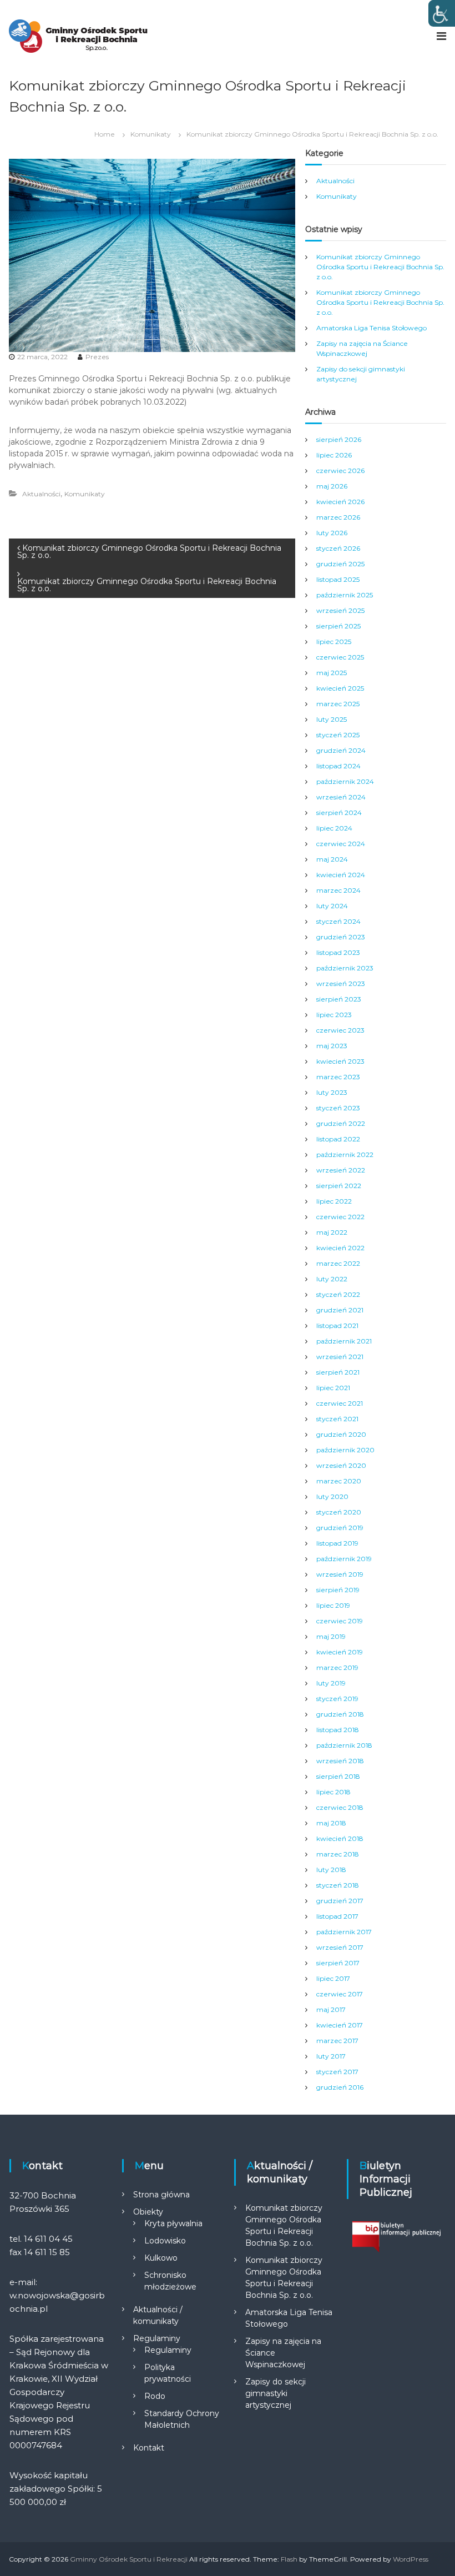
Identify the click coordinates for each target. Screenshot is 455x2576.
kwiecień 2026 (340, 502)
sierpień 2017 (338, 1963)
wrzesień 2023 (341, 983)
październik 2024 (345, 781)
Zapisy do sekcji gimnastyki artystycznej (275, 2393)
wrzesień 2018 (340, 1761)
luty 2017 (331, 2056)
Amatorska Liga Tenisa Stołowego (371, 328)
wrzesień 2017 (340, 1947)
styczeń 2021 (337, 1419)
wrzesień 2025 (340, 610)
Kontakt (149, 2448)
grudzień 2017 (340, 1901)
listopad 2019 (337, 1543)
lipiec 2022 (334, 1201)
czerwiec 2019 (340, 1621)
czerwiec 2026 (340, 471)
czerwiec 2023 (340, 1030)
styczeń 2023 (338, 1108)
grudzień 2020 (341, 1434)
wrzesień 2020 (341, 1465)
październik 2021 (344, 1341)
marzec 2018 (338, 1854)
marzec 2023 (338, 1077)
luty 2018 (331, 1870)
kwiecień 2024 (341, 875)
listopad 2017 (337, 1916)
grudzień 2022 (341, 1123)
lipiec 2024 (334, 828)
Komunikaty (151, 134)
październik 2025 (345, 595)
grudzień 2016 (340, 2087)
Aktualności (41, 494)
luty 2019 (331, 1683)
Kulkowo (161, 2258)
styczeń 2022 (338, 1294)
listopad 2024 (338, 766)
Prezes (97, 357)
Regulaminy (157, 2338)
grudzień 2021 (340, 1310)
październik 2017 (344, 1932)
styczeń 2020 (339, 1512)
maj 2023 (332, 1046)
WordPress (411, 2559)
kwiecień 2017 (340, 2025)
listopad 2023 (338, 952)
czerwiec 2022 (340, 1217)
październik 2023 (345, 968)
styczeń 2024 (338, 921)
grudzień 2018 (340, 1714)
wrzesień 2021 (340, 1357)
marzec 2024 (338, 890)
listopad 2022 (338, 1139)
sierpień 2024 (339, 812)
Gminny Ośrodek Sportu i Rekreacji (129, 2559)
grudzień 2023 (341, 937)
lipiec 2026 (334, 455)
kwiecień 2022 (340, 1248)
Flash (289, 2559)
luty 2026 (332, 533)
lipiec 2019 (333, 1605)
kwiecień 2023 (340, 1061)
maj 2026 (332, 486)
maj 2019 (331, 1636)
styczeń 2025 (338, 735)
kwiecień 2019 (340, 1652)
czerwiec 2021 (340, 1403)
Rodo (155, 2396)
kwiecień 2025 (340, 688)
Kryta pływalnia (173, 2223)
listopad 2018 (338, 1730)
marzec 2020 (339, 1481)
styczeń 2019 (337, 1699)
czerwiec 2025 (340, 657)
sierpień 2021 (338, 1372)
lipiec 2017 (333, 1978)
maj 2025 (332, 673)
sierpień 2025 (338, 626)
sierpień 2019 (338, 1590)
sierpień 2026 (339, 439)
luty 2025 (332, 719)
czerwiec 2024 (341, 844)
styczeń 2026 (338, 548)
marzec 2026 (338, 517)
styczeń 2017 (337, 2072)
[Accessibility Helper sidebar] (442, 13)
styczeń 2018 (338, 1885)
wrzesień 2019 (340, 1574)
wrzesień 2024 (341, 797)
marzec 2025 (338, 704)
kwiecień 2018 (340, 1838)
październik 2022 (345, 1154)
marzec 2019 (337, 1667)
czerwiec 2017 (340, 1994)
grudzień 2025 (340, 564)
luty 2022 (332, 1279)
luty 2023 (332, 1092)
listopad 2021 (337, 1325)
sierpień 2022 (339, 1186)
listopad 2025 (338, 579)
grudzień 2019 (340, 1528)
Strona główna (161, 2195)
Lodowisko (165, 2241)
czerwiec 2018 (340, 1807)
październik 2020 (345, 1450)
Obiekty (148, 2212)
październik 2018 (344, 1745)
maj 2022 (332, 1232)
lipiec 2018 (333, 1792)
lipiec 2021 (333, 1388)
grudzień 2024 (341, 750)
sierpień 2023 (339, 999)
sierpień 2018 (338, 1776)
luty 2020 (332, 1496)
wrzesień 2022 (341, 1170)
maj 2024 (332, 859)
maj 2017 (331, 2009)
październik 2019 (344, 1559)
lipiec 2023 (334, 1015)
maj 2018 (331, 1823)
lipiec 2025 (334, 642)
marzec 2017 (337, 2041)
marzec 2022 (338, 1263)
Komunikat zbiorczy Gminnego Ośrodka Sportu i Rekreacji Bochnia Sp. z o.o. (380, 267)
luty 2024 (332, 906)
